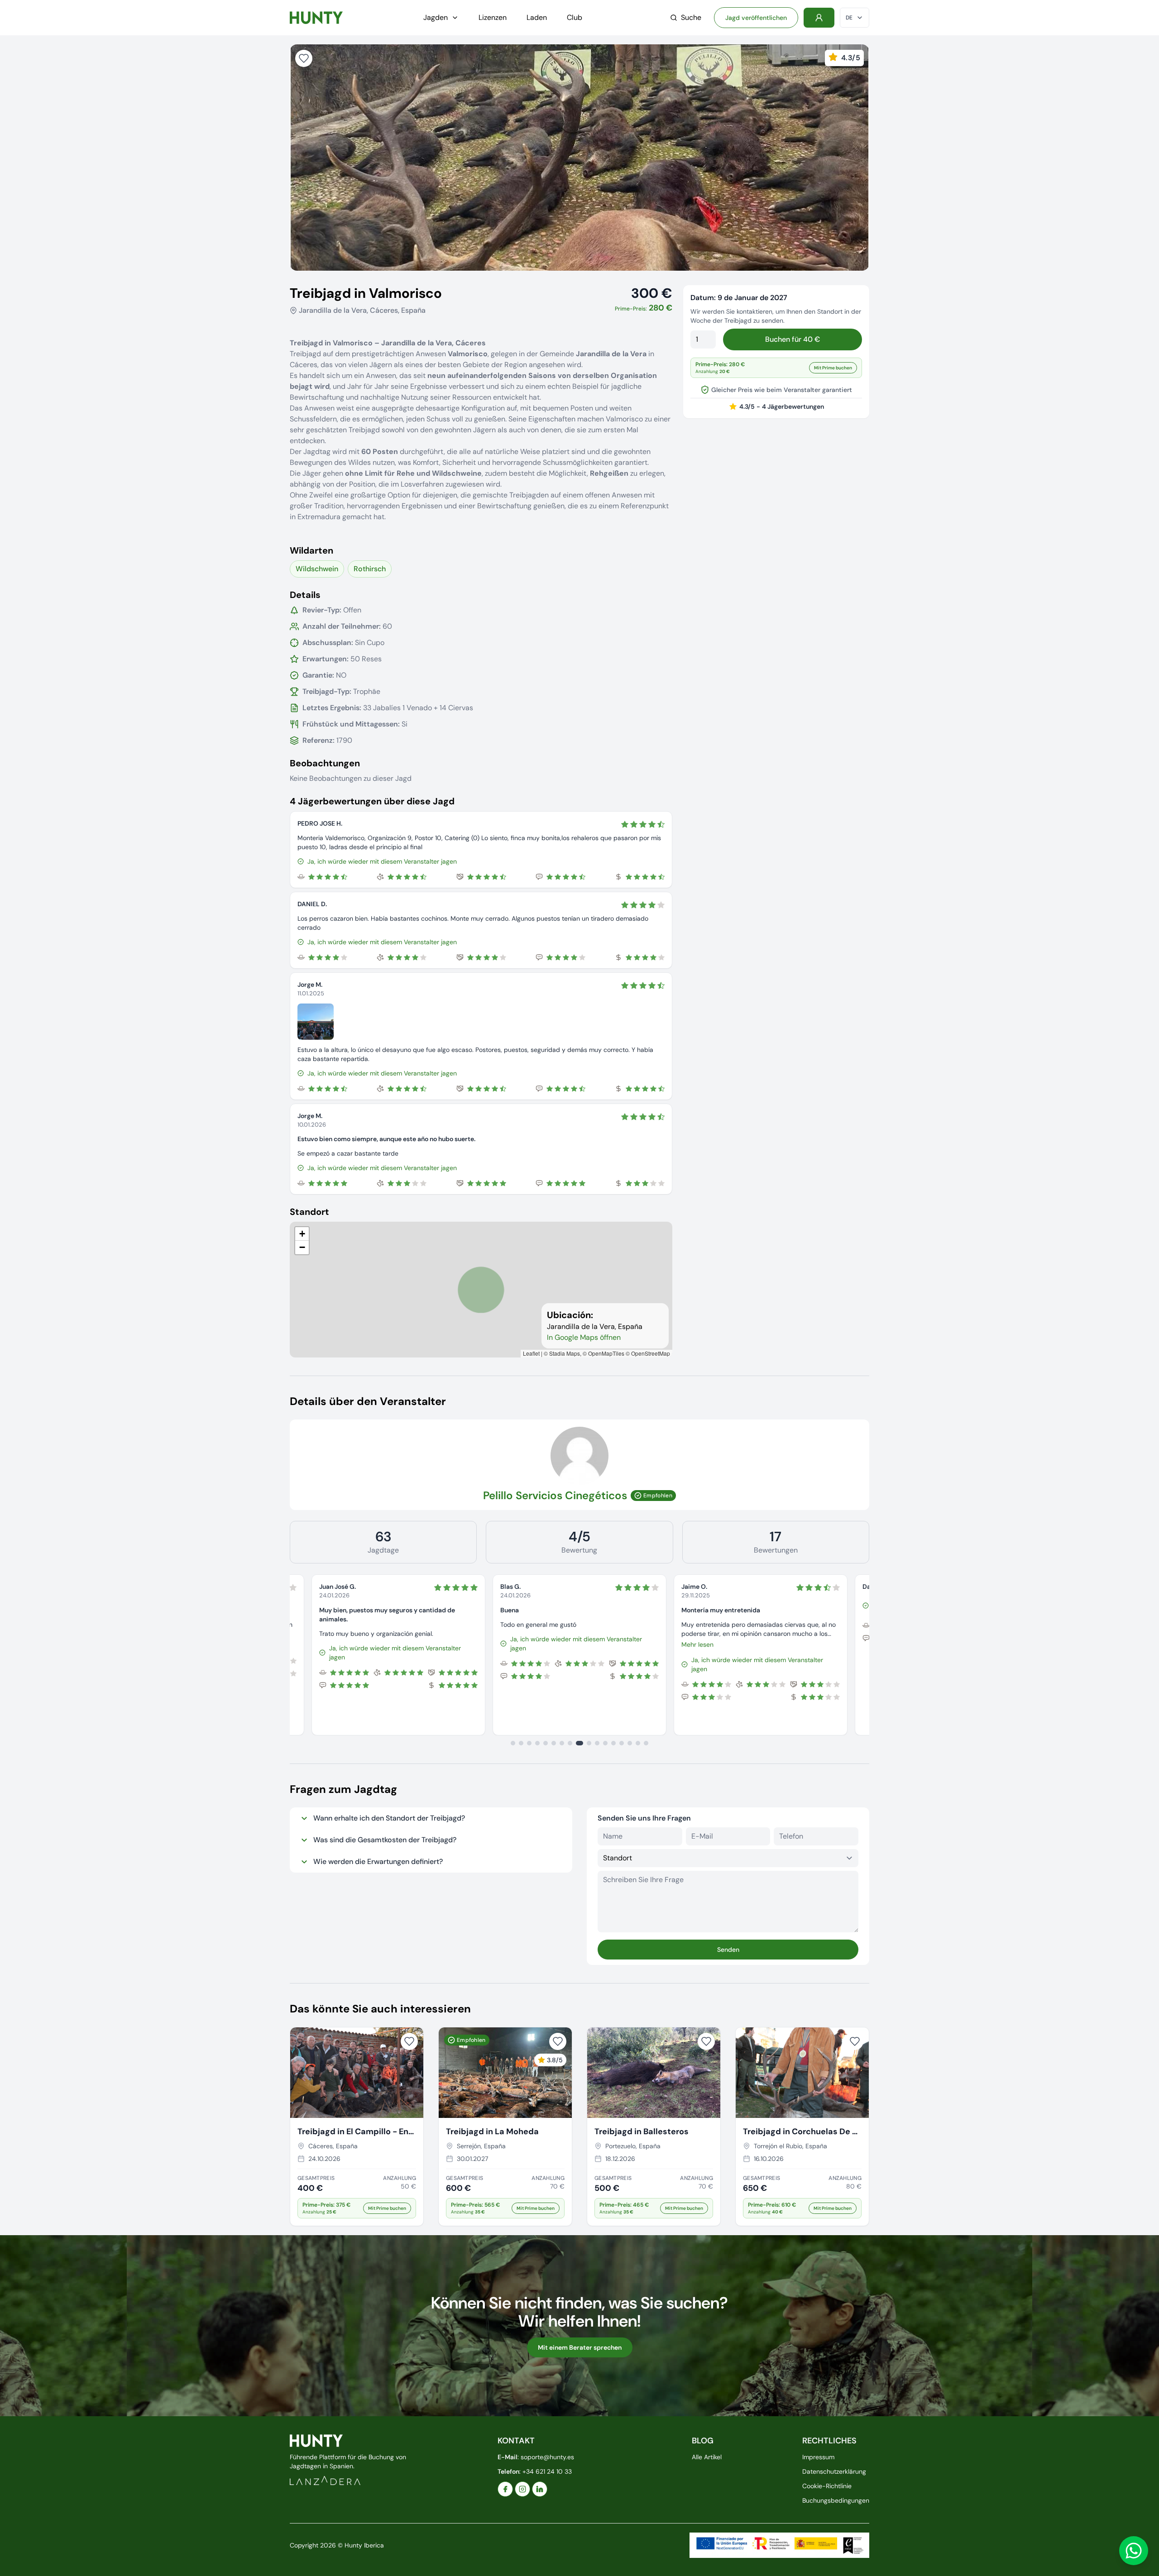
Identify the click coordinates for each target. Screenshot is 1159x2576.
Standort (309, 1212)
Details (305, 595)
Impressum (818, 2457)
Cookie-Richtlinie (827, 2486)
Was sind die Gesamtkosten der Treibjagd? (385, 1840)
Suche (691, 17)
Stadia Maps (565, 1353)
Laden (537, 17)
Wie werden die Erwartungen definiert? (378, 1862)
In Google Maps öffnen (584, 1337)
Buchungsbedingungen (836, 2500)
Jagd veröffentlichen (756, 18)
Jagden (436, 17)
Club (575, 17)
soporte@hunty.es (547, 2457)
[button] (302, 1234)
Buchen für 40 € (793, 339)
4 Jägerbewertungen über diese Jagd (372, 801)
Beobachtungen (325, 763)
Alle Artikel (707, 2457)
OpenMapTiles (606, 1353)
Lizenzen (493, 17)
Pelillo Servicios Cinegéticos (555, 1495)
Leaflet (531, 1353)
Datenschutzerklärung (834, 2471)
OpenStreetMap (651, 1353)
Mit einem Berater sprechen (580, 2347)
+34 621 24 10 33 (547, 2471)
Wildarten (311, 550)
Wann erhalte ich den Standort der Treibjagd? (389, 1818)
